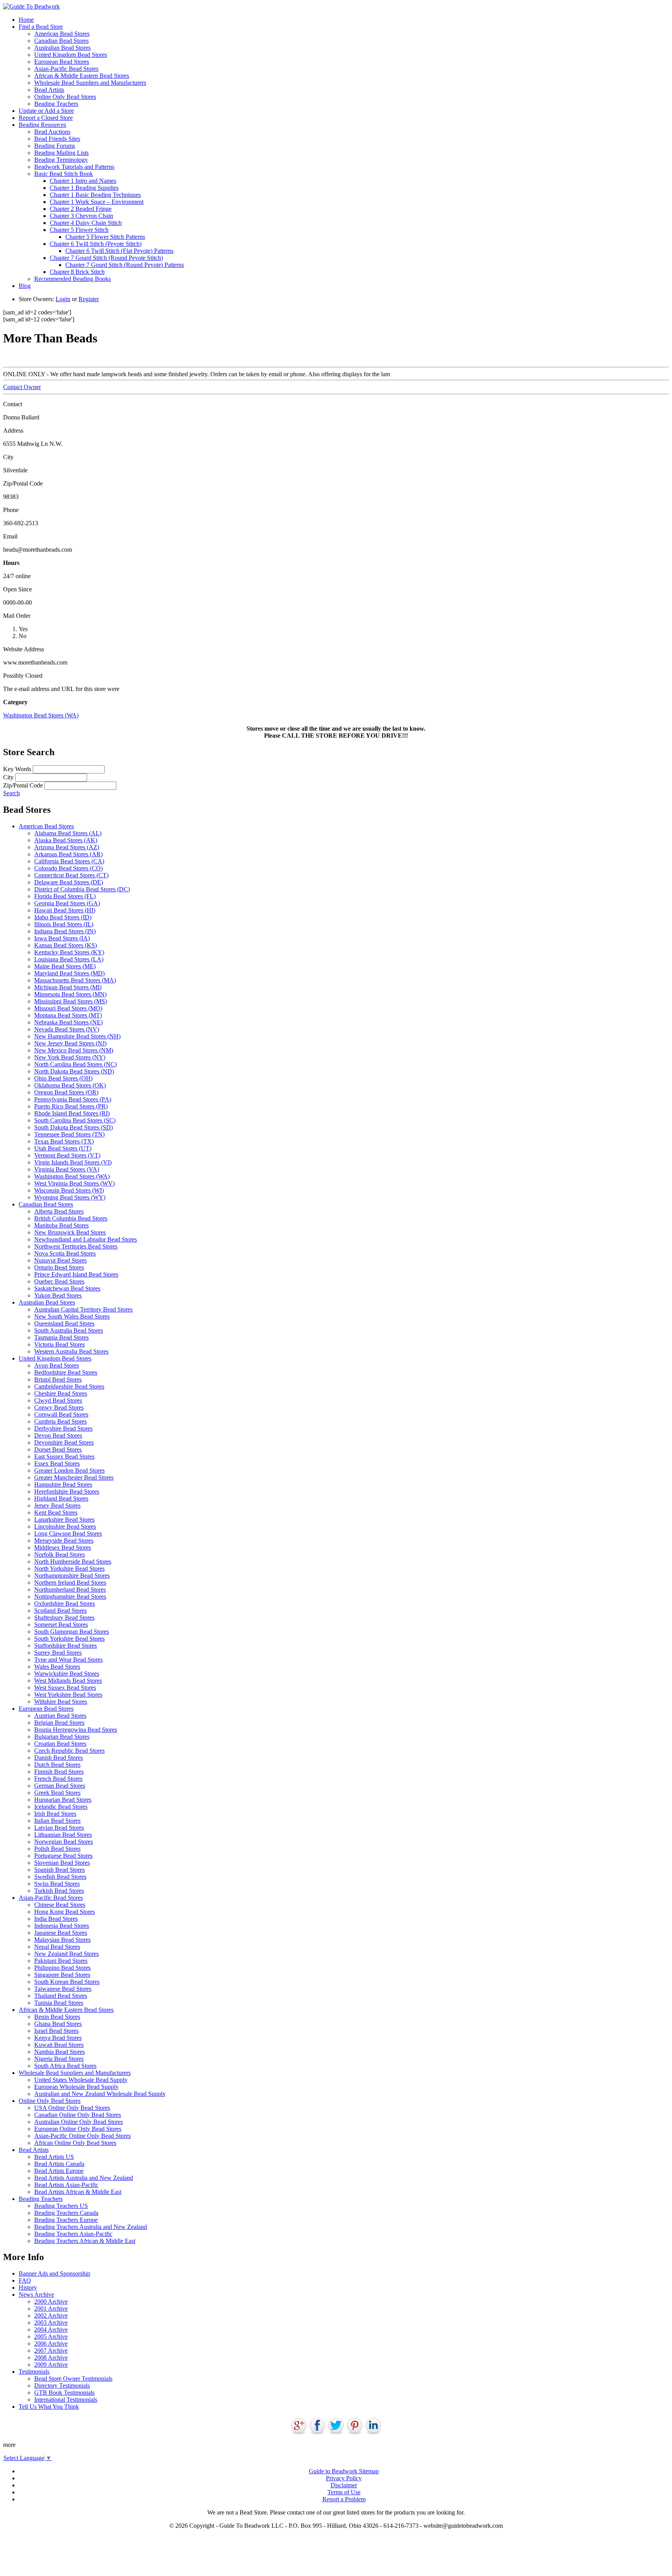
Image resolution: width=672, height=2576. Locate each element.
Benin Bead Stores (57, 2017)
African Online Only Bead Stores (75, 2143)
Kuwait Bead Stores (59, 2045)
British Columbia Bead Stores (71, 1218)
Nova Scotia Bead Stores (65, 1253)
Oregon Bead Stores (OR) (66, 1092)
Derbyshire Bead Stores (63, 1428)
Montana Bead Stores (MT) (68, 1015)
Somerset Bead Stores (61, 1625)
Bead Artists (49, 90)
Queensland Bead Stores (64, 1323)
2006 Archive (51, 2344)
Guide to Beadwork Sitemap (344, 2471)
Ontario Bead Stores (59, 1267)
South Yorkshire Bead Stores (69, 1639)
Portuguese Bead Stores (63, 1856)
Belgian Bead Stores (59, 1723)
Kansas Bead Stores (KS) (66, 945)
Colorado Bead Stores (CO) (68, 868)
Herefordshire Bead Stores (67, 1491)
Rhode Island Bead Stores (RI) (72, 1113)
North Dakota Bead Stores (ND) (74, 1071)
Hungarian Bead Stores (63, 1800)
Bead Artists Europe (59, 2171)
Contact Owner (22, 387)
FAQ (25, 2281)
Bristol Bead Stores (58, 1379)
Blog (25, 286)
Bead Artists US (54, 2157)
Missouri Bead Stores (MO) (68, 1008)
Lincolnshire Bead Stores (65, 1526)
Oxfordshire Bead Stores (65, 1604)
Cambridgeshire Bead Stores (69, 1386)
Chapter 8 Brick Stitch (77, 272)
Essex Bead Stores (57, 1463)
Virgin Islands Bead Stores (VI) (73, 1162)
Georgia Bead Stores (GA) (67, 903)
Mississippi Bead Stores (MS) (71, 1001)
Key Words (17, 769)
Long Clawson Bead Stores (68, 1534)
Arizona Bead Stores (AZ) (67, 847)
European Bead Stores (62, 62)
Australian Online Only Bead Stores (79, 2122)
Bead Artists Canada (59, 2164)
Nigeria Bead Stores (59, 2059)
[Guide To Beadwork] (31, 6)
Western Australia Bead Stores (71, 1351)
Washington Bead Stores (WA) (41, 715)
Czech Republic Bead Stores (69, 1751)
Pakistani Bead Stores (61, 1961)
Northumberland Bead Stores (70, 1590)
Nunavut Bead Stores (60, 1260)
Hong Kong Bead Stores (65, 1912)
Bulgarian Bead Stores (62, 1737)
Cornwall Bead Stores (61, 1414)
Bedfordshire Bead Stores (66, 1372)
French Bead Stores (58, 1779)
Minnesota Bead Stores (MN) (70, 994)
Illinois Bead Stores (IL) (64, 924)
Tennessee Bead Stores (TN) (69, 1134)
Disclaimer (344, 2485)
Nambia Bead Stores (59, 2052)
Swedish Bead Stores (60, 1877)
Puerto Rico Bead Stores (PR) (71, 1106)
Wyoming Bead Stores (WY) (70, 1197)
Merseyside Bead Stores (64, 1541)
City (8, 777)
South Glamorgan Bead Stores (72, 1632)
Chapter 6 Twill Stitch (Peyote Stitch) (96, 244)
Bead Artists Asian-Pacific (66, 2185)
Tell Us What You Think (49, 2407)
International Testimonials (66, 2400)
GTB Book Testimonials (64, 2393)
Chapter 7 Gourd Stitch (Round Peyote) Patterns (125, 265)
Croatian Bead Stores (60, 1744)
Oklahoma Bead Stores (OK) (70, 1085)
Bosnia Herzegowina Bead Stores (76, 1730)
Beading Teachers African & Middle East (85, 2241)
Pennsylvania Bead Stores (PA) (73, 1099)
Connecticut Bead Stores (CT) (71, 875)
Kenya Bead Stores (58, 2038)
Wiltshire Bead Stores (61, 1702)
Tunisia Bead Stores (59, 2003)
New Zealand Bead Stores (66, 1954)
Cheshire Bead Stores (61, 1393)
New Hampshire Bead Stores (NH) (77, 1036)
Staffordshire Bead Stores (66, 1646)
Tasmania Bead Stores (61, 1337)
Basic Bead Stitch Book (64, 174)
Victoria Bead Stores (59, 1344)
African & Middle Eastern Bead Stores (82, 76)
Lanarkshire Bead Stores (64, 1519)
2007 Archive (51, 2351)
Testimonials (34, 2372)
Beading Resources (42, 125)
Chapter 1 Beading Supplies (84, 188)
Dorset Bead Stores (58, 1449)
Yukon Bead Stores (58, 1295)
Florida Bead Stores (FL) (65, 896)
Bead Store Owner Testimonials (73, 2379)
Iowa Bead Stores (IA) (62, 938)
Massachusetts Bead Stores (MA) (75, 980)
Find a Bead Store (41, 27)
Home (26, 20)
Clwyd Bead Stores (58, 1400)
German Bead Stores (60, 1786)
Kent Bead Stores (56, 1512)
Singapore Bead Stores (62, 1975)
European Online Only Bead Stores (78, 2129)
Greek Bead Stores (57, 1793)
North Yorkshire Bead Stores (69, 1569)
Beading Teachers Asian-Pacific (73, 2234)
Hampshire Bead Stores (63, 1484)
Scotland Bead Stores (60, 1611)
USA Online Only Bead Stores (72, 2108)
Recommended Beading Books (73, 279)
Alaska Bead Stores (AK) (66, 840)
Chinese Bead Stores (60, 1905)
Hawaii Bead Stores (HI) (65, 910)
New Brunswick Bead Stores (70, 1232)
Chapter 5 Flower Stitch (79, 230)
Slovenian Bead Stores (62, 1863)
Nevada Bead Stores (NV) (67, 1029)
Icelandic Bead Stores (61, 1807)
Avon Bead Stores (57, 1365)
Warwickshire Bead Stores (67, 1674)
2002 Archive (51, 2316)
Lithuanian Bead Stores (63, 1835)
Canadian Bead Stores (61, 41)
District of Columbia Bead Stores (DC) (82, 889)
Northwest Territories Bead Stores (76, 1246)
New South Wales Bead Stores (72, 1316)
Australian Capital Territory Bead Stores (83, 1309)
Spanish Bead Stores (59, 1870)
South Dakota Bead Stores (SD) (73, 1127)
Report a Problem (344, 2499)
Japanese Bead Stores (61, 1933)
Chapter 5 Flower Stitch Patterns (105, 237)
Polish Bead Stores (57, 1849)
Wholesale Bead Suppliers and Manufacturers (90, 83)
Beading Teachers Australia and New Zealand (91, 2227)
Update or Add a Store (46, 111)
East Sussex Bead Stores (64, 1456)
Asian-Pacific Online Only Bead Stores (82, 2136)
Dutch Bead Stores (57, 1765)
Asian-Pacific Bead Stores (66, 69)
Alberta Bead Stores (59, 1211)
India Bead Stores (56, 1919)
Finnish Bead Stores (59, 1772)
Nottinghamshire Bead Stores (70, 1597)
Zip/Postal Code (23, 785)
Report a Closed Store (46, 118)
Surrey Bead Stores (58, 1653)
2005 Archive (51, 2337)
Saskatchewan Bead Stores (67, 1288)
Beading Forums (55, 146)
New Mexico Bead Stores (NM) (74, 1050)
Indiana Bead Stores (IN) (65, 931)
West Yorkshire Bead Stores (68, 1695)
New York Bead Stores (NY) (70, 1057)
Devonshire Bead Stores (64, 1442)
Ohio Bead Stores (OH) (63, 1078)
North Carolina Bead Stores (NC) (75, 1064)
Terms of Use (344, 2492)
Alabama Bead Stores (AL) (68, 833)
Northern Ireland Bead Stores (70, 1583)
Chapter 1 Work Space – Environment (97, 202)
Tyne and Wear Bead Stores (68, 1660)
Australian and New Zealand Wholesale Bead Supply (100, 2094)
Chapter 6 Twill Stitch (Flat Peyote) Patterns (119, 251)
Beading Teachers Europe (66, 2220)
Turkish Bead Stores (59, 1891)
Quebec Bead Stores (59, 1281)
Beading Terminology (61, 160)
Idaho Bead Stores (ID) (63, 917)
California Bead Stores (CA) (69, 861)
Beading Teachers (56, 104)
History (28, 2288)
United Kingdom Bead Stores (71, 55)
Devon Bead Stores (58, 1435)
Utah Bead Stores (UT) (63, 1148)
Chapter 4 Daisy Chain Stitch (86, 223)
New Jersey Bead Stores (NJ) (70, 1043)
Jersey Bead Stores (57, 1505)
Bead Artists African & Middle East (78, 2192)
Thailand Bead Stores (61, 1996)
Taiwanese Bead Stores (63, 1989)
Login (63, 299)
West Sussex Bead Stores (65, 1688)
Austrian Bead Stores (60, 1716)
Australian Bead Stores (62, 48)
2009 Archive (51, 2365)
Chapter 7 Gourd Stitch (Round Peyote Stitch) (106, 258)
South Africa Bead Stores (65, 2066)
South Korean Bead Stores (67, 1982)
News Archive (36, 2295)
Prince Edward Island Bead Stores (76, 1274)
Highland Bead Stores (61, 1498)
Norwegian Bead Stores (64, 1842)
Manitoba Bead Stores (61, 1225)
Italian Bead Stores (57, 1821)
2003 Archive (51, 2323)
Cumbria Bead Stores (60, 1421)
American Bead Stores (62, 34)
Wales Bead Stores (57, 1667)
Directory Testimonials (62, 2386)
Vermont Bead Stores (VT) (67, 1155)
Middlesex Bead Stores (63, 1548)
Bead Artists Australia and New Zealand (84, 2178)
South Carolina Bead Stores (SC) (75, 1120)
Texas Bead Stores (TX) (64, 1141)
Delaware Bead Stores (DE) (69, 882)
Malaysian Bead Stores (62, 1940)
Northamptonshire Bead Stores (72, 1576)
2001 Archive (51, 2309)
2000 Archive (51, 2302)
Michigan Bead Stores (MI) (68, 987)
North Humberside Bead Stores (73, 1562)
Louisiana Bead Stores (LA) (69, 959)
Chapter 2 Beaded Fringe (81, 209)
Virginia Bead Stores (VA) (67, 1169)
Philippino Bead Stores (62, 1968)
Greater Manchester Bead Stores (74, 1477)
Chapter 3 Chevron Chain (81, 216)
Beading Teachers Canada (66, 2213)
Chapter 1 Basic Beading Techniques (95, 195)
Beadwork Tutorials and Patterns (74, 167)
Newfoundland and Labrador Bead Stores (86, 1239)
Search (11, 793)
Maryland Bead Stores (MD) (69, 973)
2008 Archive (51, 2358)
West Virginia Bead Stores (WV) (74, 1183)
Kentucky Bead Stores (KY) (69, 952)
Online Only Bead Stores (65, 97)
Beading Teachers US (61, 2206)
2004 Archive (51, 2330)
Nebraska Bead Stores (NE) (68, 1022)
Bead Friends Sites (57, 139)
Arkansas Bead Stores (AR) (68, 854)
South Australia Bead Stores (69, 1330)
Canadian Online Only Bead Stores (78, 2115)
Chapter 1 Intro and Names (83, 181)
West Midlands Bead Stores (68, 1681)
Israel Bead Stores (56, 2031)
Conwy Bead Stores (59, 1407)
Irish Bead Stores (55, 1814)
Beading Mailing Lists (61, 153)
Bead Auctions (52, 132)
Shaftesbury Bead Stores (64, 1618)
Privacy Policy (344, 2478)
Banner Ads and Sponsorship (54, 2274)
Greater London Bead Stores (69, 1470)
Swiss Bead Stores (57, 1884)
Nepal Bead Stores (57, 1947)
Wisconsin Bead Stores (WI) (69, 1190)
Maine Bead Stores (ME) (65, 966)
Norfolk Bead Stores (59, 1555)
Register (89, 299)
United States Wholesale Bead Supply (81, 2080)
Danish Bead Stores (59, 1758)
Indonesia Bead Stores (62, 1926)
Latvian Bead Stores (59, 1828)
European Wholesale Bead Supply (76, 2087)
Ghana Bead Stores (58, 2024)
